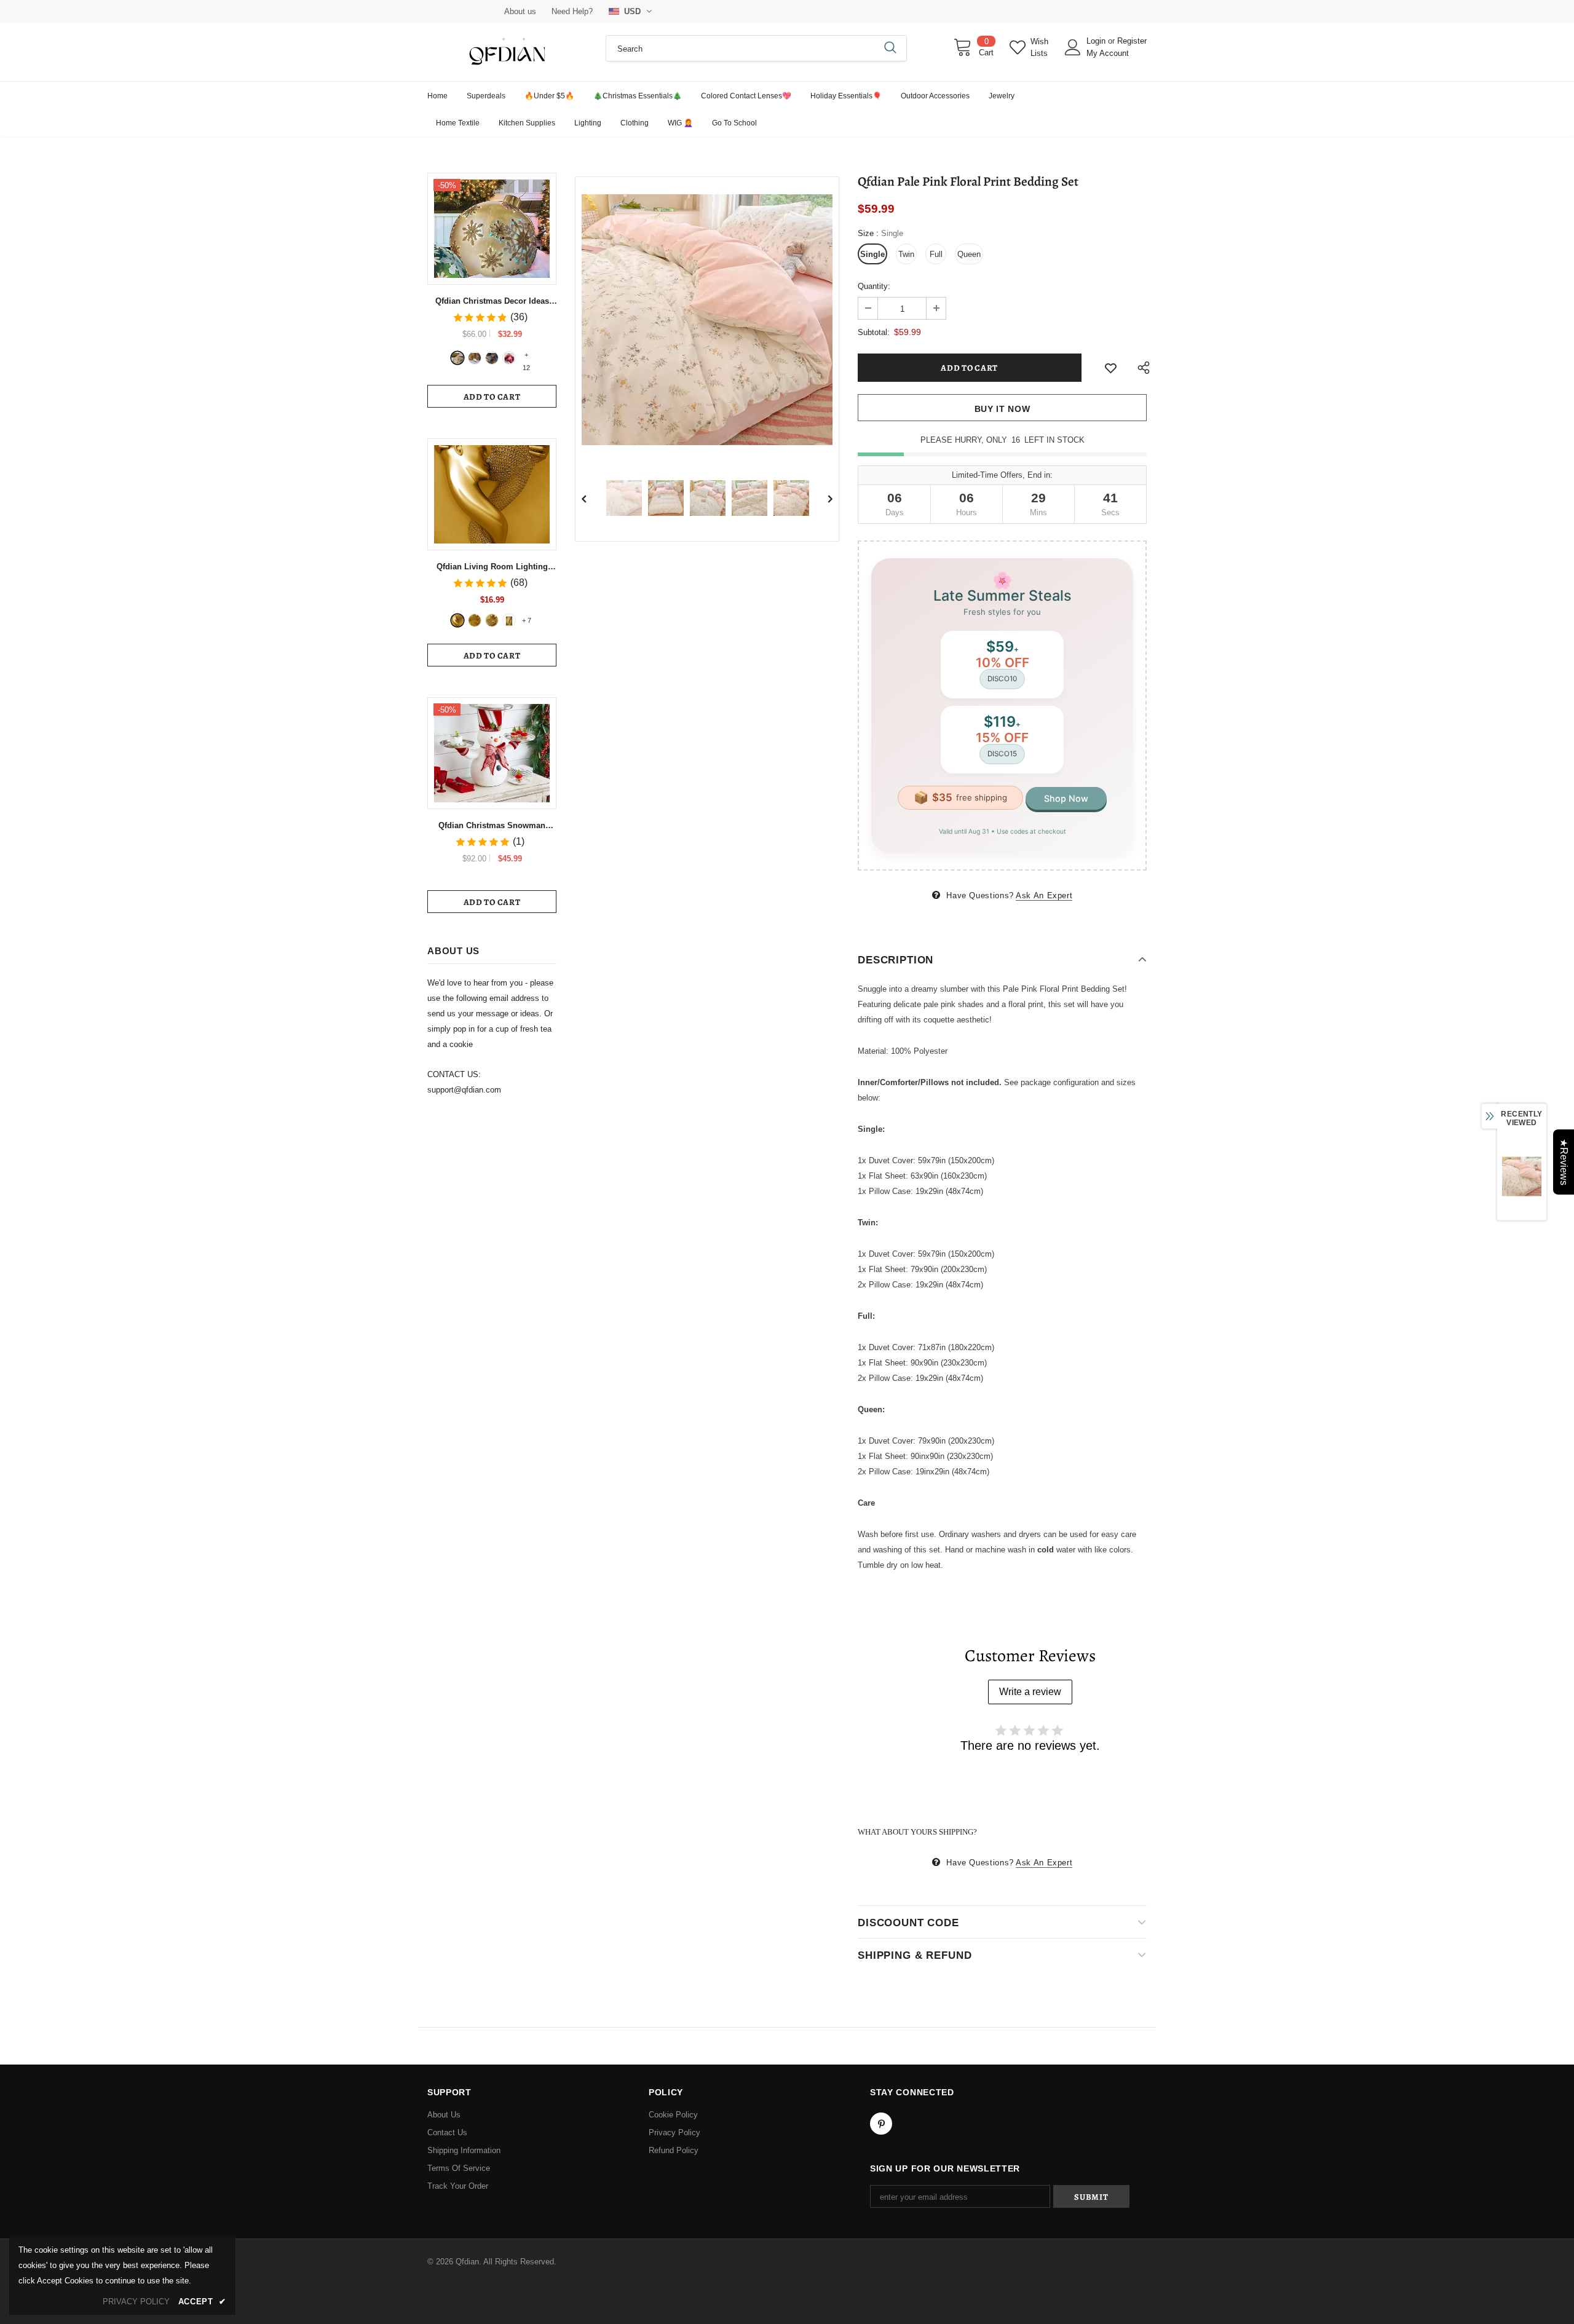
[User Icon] (1073, 47)
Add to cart (492, 397)
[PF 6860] (475, 620)
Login (1097, 41)
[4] (509, 358)
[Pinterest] (881, 2124)
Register (1132, 41)
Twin (906, 254)
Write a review (1030, 1692)
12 (526, 356)
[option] (707, 320)
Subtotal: (874, 332)
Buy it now (1003, 409)
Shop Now (1066, 798)
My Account (1108, 53)
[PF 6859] (492, 620)
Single (872, 254)
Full (936, 254)
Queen (969, 254)
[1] (457, 358)
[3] (492, 358)
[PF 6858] (457, 620)
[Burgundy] (509, 620)
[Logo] (507, 52)
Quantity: (874, 286)
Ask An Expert (1044, 895)
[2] (475, 358)
